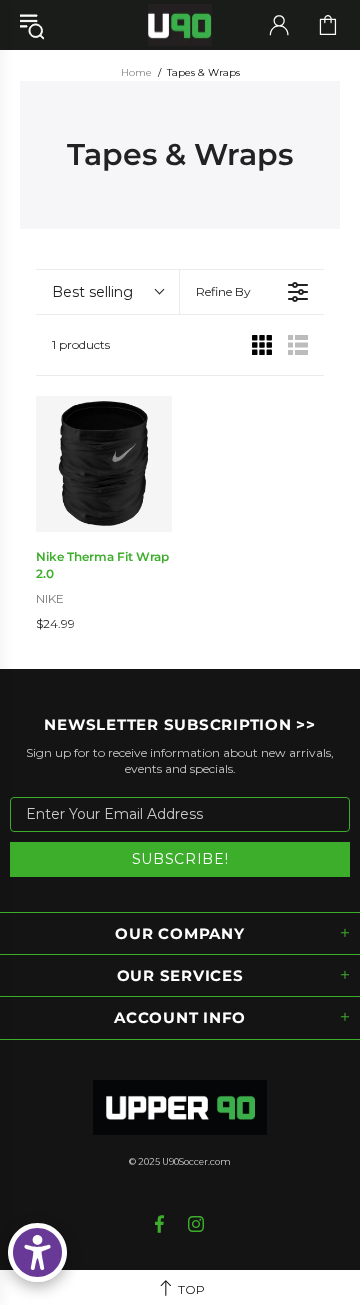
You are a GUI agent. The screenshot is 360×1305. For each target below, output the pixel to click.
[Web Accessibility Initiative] (37, 1252)
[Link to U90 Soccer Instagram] (196, 1224)
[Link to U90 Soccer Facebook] (161, 1224)
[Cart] (328, 25)
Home (136, 72)
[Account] (279, 25)
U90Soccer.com (196, 1161)
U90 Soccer (180, 25)
